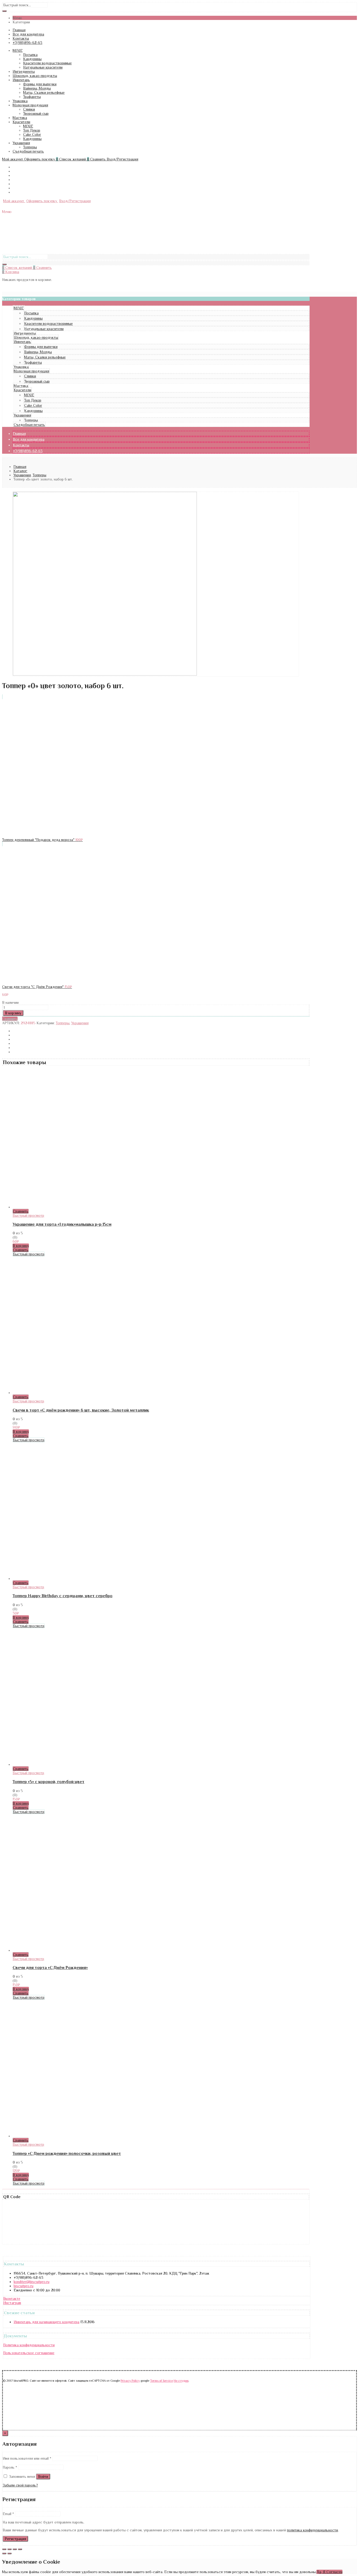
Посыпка (30, 55)
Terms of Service (161, 2381)
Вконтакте (12, 2298)
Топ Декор (32, 130)
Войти (43, 2476)
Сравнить (10, 1019)
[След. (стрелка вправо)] (9, 2553)
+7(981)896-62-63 (27, 43)
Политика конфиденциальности (29, 2345)
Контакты (21, 38)
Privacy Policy (130, 2381)
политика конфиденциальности (312, 2530)
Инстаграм (12, 2303)
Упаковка (20, 101)
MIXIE (18, 50)
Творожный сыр (36, 113)
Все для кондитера (28, 34)
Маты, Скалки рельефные (44, 92)
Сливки (29, 109)
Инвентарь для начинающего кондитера (47, 2322)
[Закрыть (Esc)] (4, 2549)
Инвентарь (21, 80)
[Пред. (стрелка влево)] (4, 2553)
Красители (21, 122)
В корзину (13, 1013)
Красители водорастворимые (47, 63)
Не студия (181, 2381)
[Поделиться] (9, 2549)
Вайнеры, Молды (37, 88)
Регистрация (15, 2539)
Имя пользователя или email (27, 2458)
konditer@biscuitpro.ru (32, 2282)
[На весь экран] (15, 2549)
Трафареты (32, 97)
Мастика (20, 118)
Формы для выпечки (40, 84)
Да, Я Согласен (329, 2572)
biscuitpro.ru (24, 2286)
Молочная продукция (30, 105)
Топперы (30, 147)
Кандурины (32, 59)
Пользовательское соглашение (29, 2353)
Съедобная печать (28, 151)
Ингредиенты (24, 71)
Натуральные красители (43, 67)
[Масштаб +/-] (20, 2549)
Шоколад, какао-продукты (35, 76)
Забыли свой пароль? (20, 2485)
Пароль (10, 2467)
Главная (19, 30)
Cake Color (32, 134)
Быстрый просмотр (28, 1215)
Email (8, 2514)
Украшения (21, 143)
